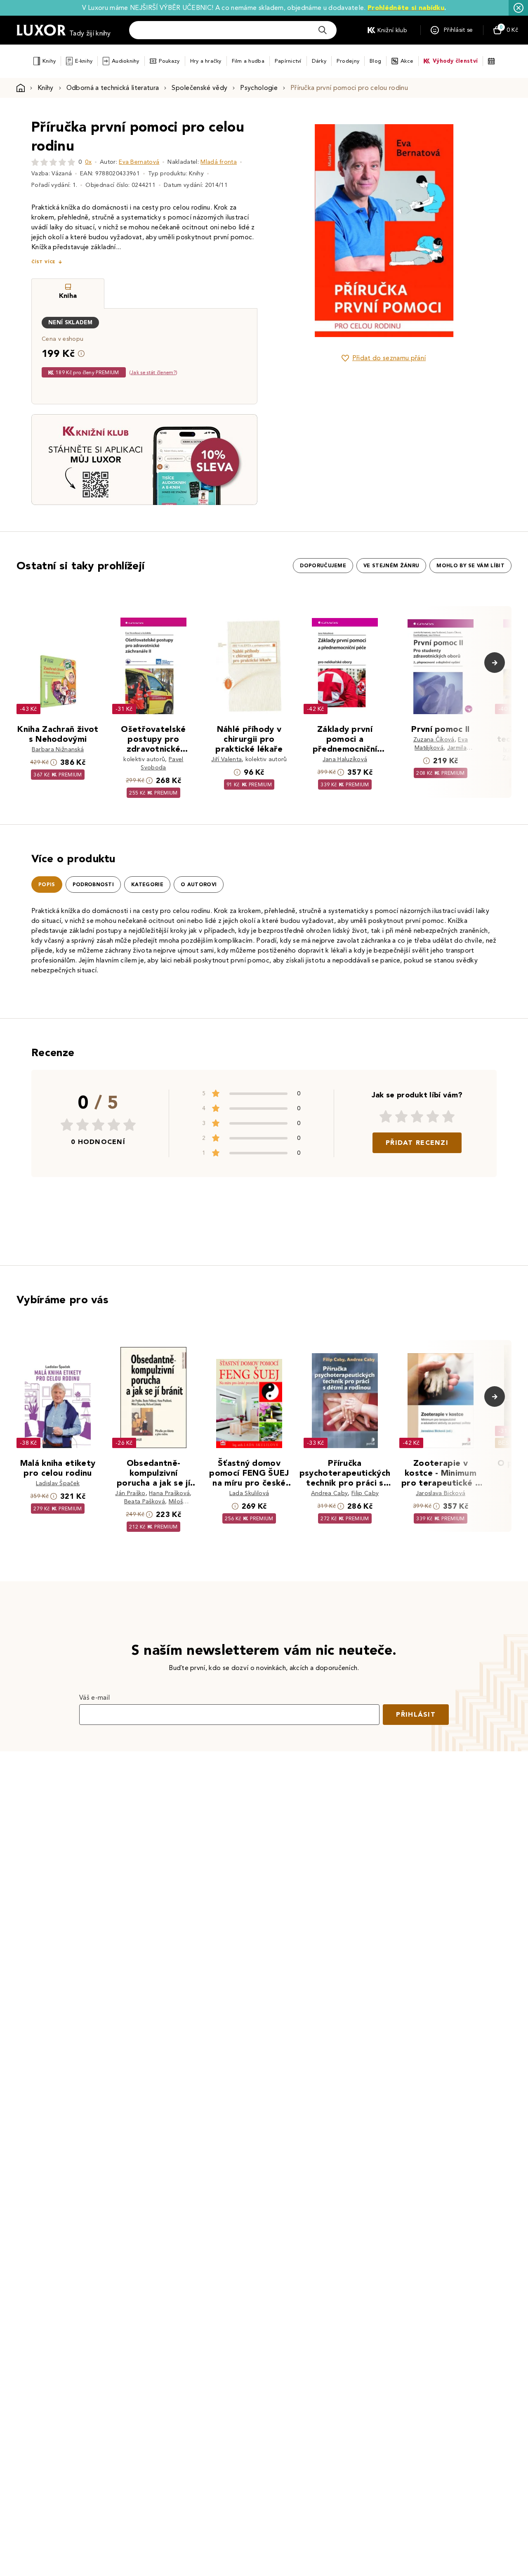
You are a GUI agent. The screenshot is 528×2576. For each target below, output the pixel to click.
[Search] (323, 30)
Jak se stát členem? (153, 372)
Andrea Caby (330, 1493)
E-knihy (84, 61)
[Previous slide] (291, 231)
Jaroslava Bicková (441, 1493)
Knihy (49, 61)
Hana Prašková (169, 1493)
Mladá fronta (219, 162)
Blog (375, 61)
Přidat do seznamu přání (389, 358)
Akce (407, 61)
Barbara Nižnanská (58, 749)
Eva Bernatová (139, 162)
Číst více (43, 262)
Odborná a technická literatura (113, 88)
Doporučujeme (323, 566)
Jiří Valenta (226, 759)
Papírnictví (288, 61)
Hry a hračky (206, 61)
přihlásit (416, 1714)
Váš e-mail (94, 1697)
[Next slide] (476, 231)
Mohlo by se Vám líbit (470, 566)
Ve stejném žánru (391, 566)
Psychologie (259, 88)
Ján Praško (130, 1493)
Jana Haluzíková (345, 759)
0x (88, 162)
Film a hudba (248, 61)
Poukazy (169, 61)
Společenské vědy (199, 88)
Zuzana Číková (434, 740)
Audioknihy (126, 61)
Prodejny (348, 61)
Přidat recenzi (417, 1143)
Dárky (319, 61)
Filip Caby (365, 1493)
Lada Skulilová (249, 1493)
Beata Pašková (145, 1501)
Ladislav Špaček (58, 1483)
